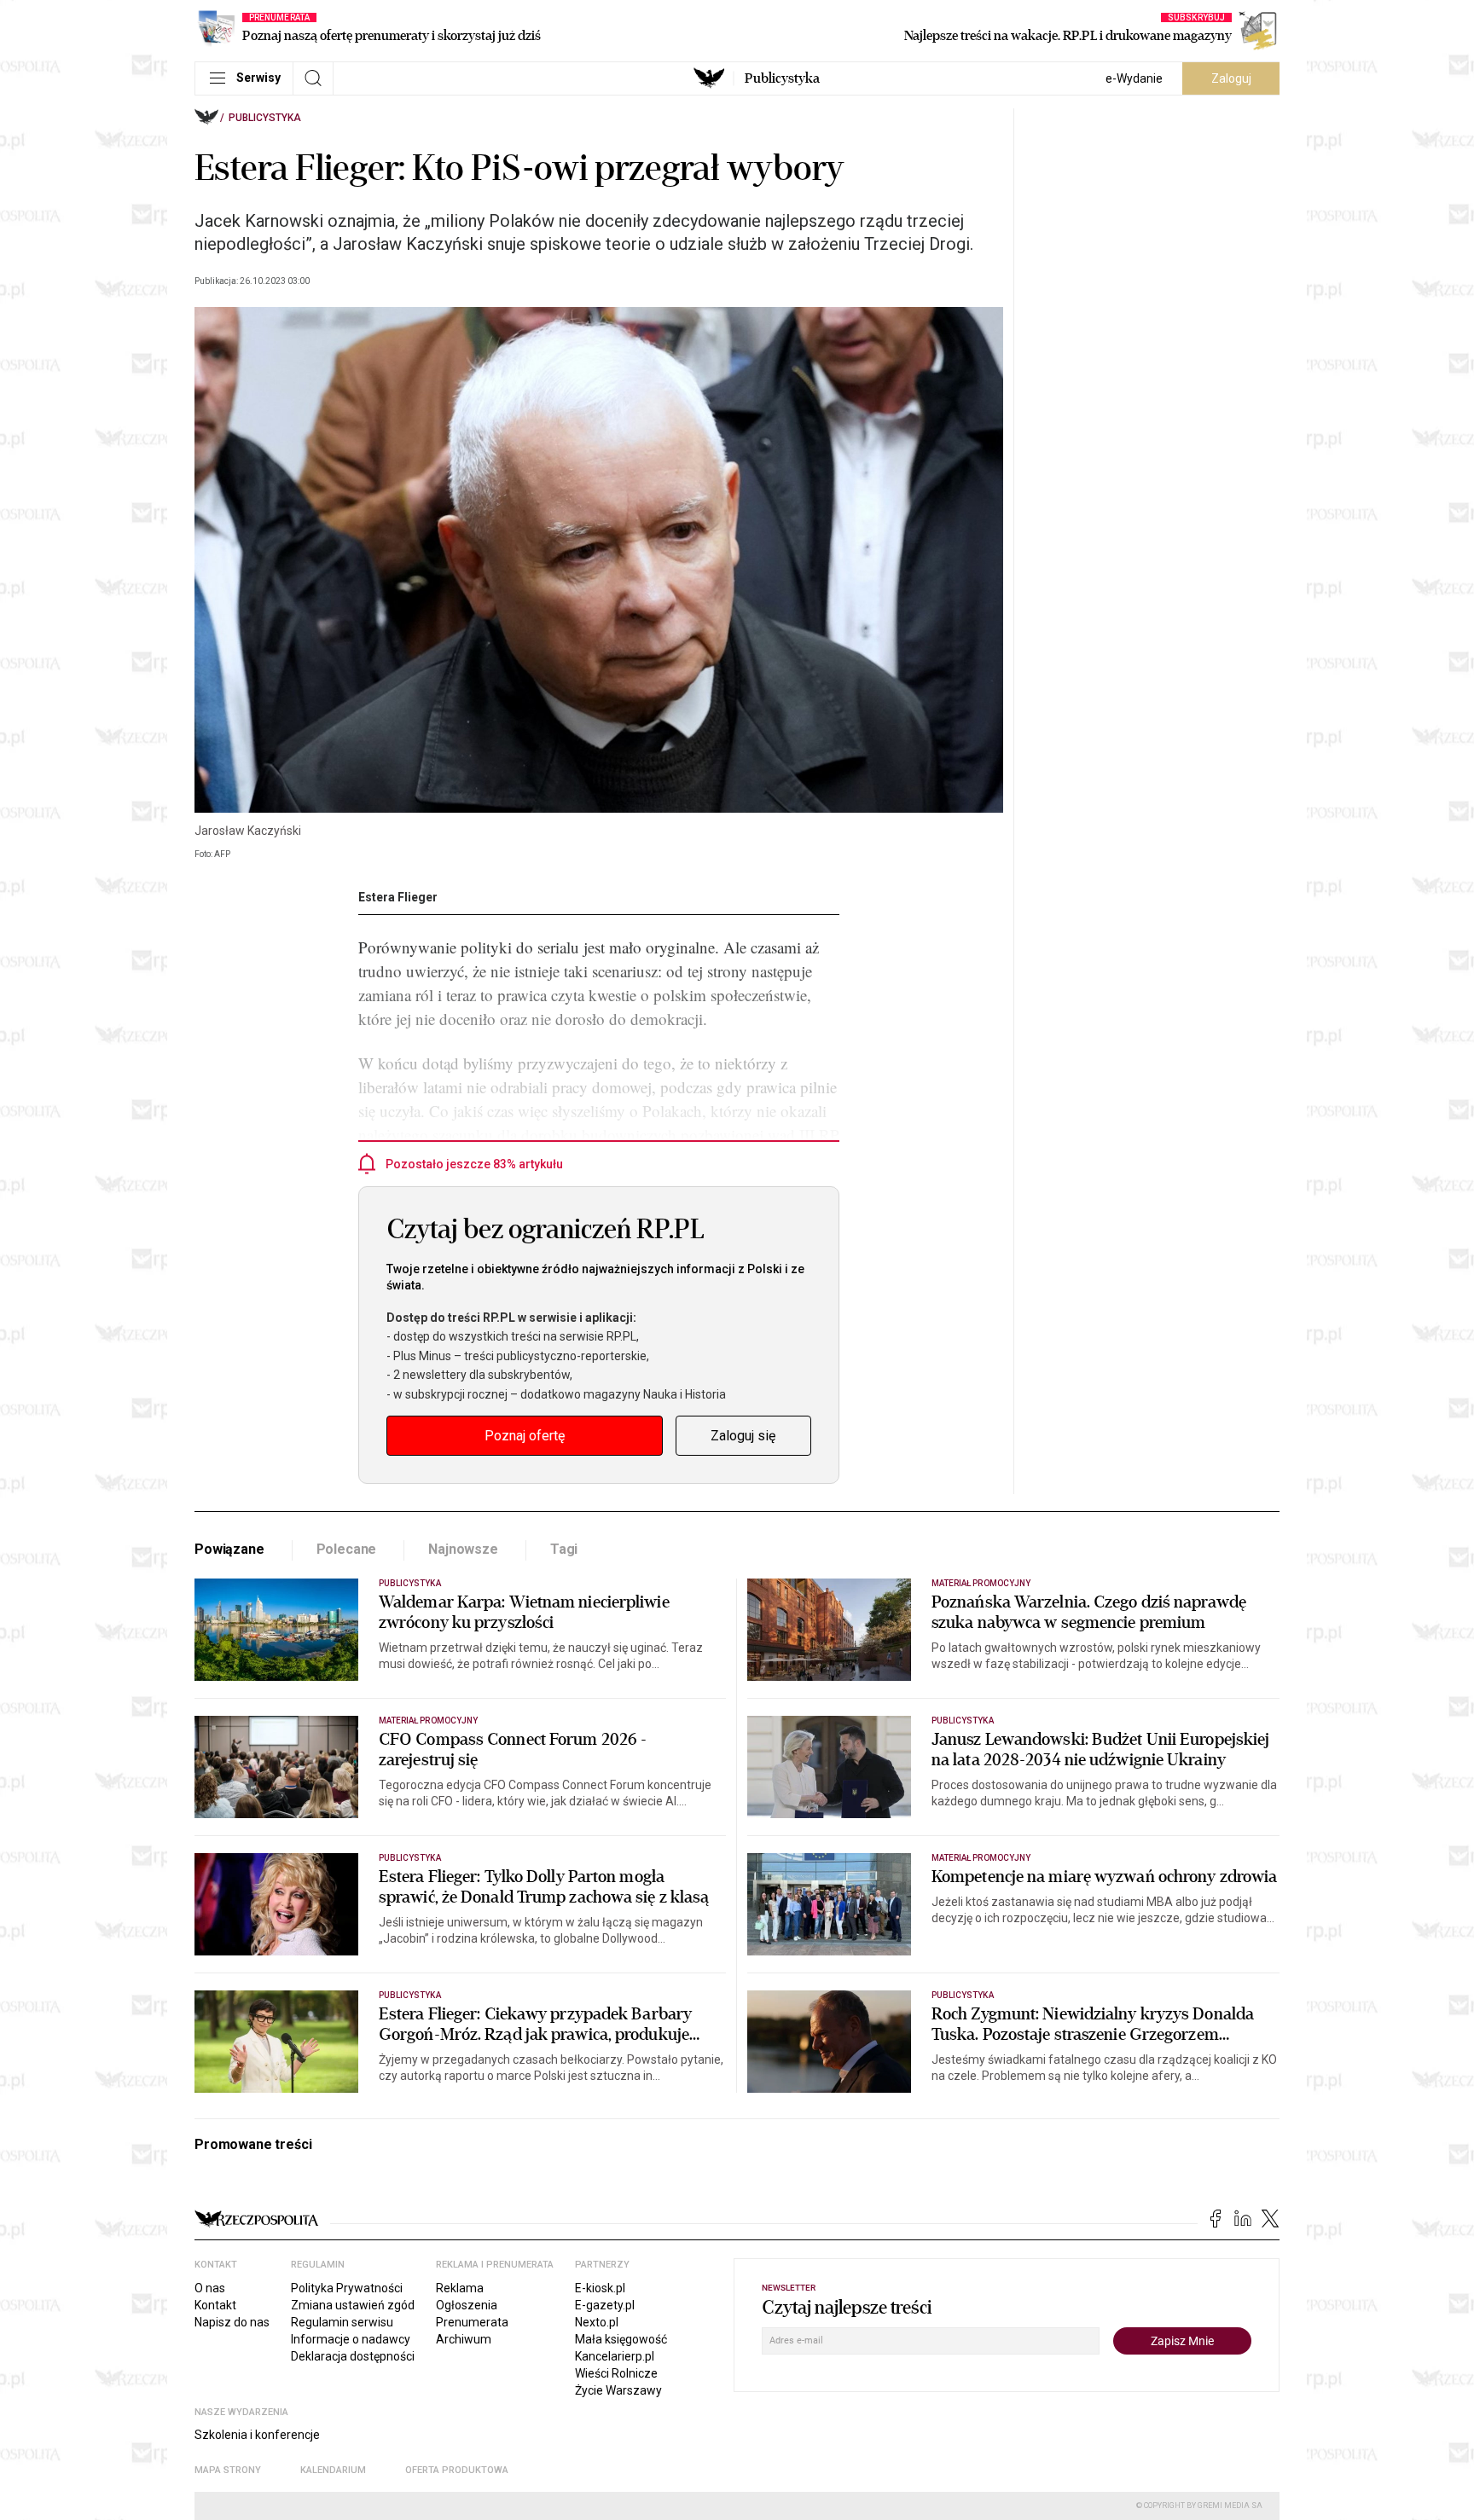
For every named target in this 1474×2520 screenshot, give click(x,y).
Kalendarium (333, 2470)
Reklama (460, 2288)
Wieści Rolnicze (616, 2373)
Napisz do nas (232, 2322)
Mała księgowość (621, 2339)
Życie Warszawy (618, 2390)
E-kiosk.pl (600, 2288)
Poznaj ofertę (525, 1436)
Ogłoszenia (467, 2305)
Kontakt (215, 2305)
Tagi (564, 1549)
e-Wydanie (1134, 78)
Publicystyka (782, 78)
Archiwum (464, 2339)
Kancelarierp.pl (615, 2356)
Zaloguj (1231, 78)
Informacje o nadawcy (351, 2339)
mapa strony (228, 2470)
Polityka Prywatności (347, 2288)
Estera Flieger (398, 897)
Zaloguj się (743, 1436)
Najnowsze (463, 1549)
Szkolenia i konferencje (257, 2435)
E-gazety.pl (605, 2305)
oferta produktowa (457, 2470)
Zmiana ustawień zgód (353, 2305)
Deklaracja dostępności (353, 2356)
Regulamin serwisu (342, 2322)
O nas (210, 2288)
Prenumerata (472, 2322)
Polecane (347, 1549)
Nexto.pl (597, 2322)
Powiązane (229, 1549)
